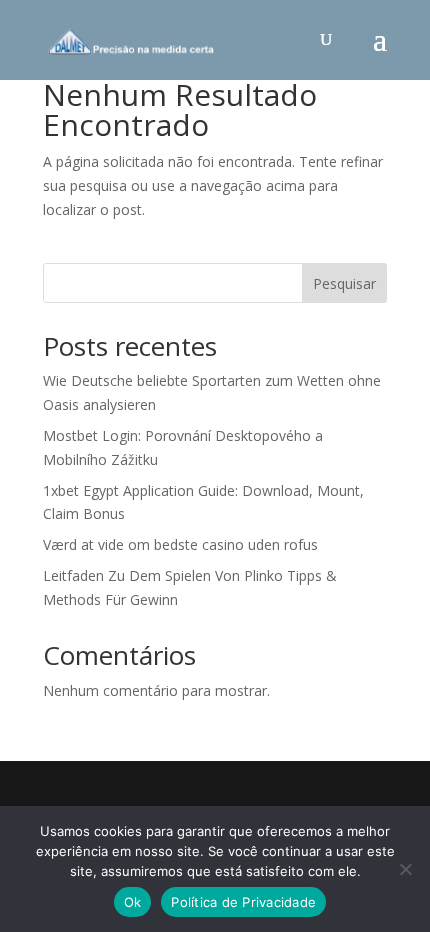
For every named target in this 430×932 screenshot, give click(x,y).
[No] (405, 869)
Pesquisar (344, 283)
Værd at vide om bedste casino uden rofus (180, 544)
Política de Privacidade (243, 902)
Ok (133, 902)
